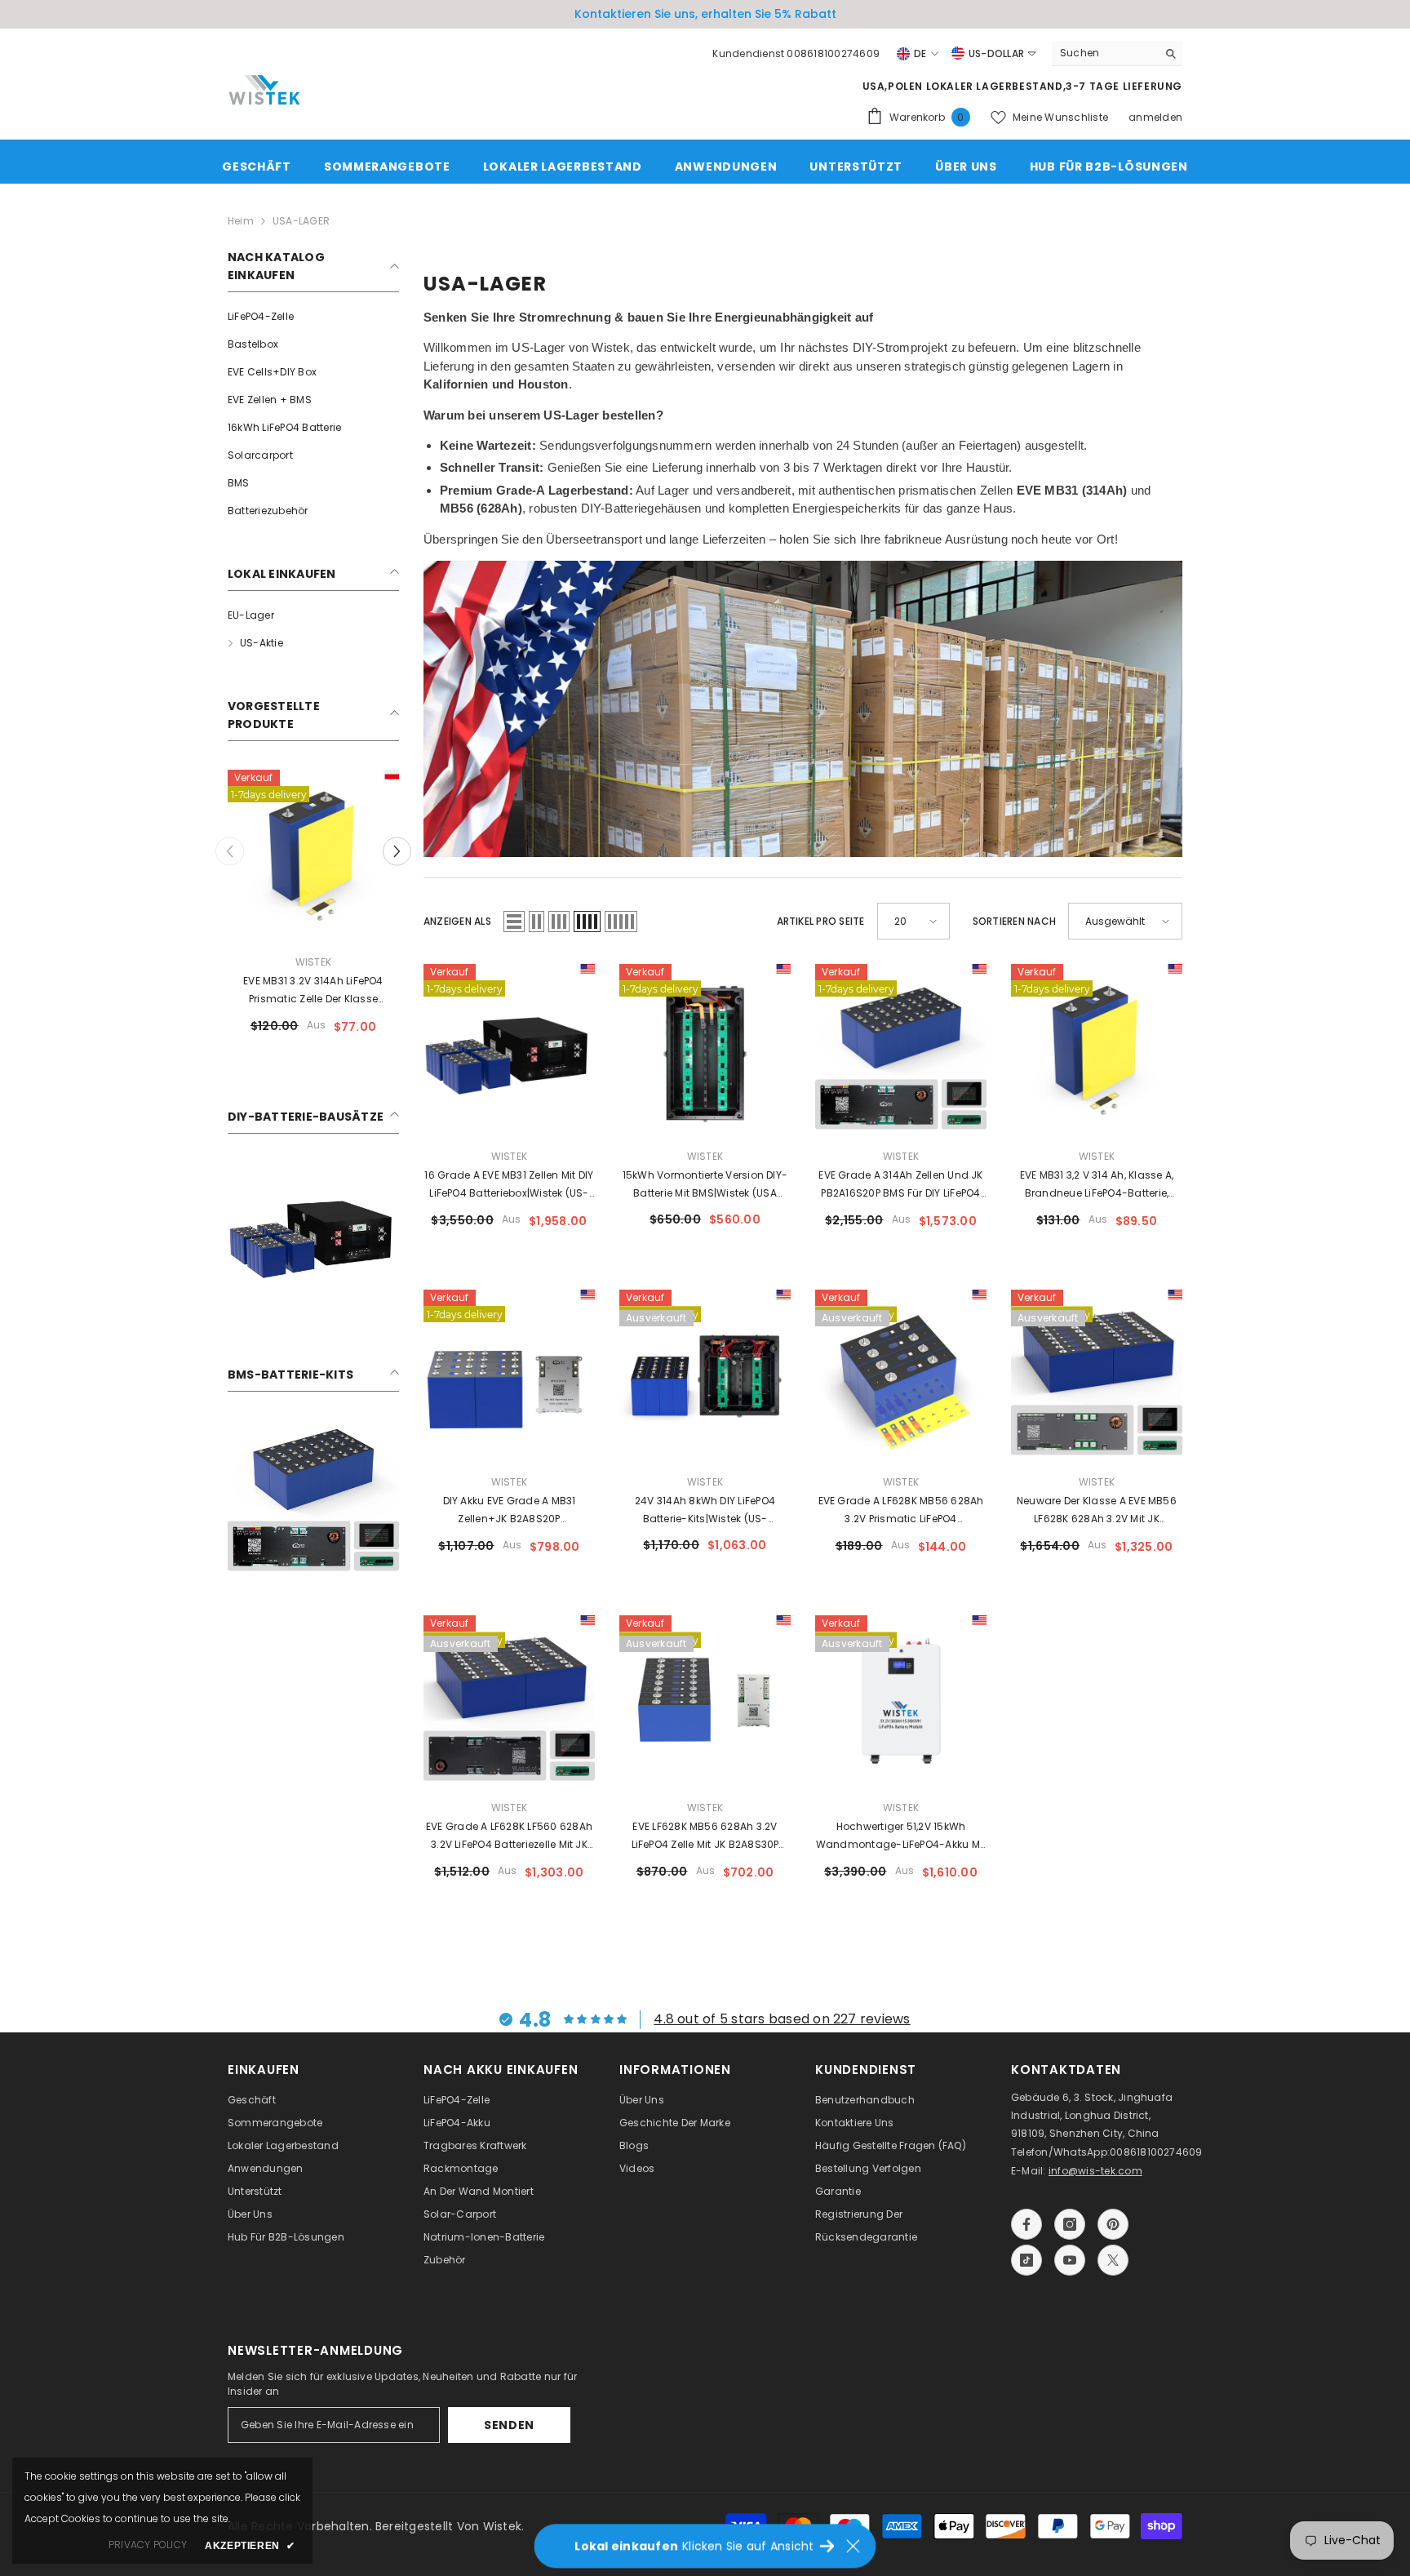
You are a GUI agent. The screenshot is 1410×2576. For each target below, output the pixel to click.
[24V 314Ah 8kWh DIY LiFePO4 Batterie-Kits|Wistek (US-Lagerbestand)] (705, 1375)
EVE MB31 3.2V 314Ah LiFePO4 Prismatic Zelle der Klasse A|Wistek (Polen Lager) (313, 991)
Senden (509, 2425)
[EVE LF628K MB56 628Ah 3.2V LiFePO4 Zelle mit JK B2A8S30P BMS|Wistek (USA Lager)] (705, 1701)
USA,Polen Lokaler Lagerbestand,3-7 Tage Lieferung (1022, 86)
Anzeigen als (457, 921)
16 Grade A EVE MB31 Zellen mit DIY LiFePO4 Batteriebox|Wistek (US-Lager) (509, 1185)
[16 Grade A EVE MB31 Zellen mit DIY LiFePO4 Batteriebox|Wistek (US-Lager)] (509, 1050)
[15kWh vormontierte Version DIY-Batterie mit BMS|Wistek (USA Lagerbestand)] (705, 1050)
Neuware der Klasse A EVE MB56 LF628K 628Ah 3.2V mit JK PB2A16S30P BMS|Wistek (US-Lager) (1097, 1511)
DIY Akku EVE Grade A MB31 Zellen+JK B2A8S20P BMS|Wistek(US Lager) (510, 1511)
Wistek (313, 962)
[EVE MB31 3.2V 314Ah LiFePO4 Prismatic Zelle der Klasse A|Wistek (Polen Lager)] (313, 855)
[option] (705, 14)
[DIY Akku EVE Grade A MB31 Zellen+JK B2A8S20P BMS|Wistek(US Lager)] (509, 1375)
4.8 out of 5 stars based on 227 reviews (782, 2019)
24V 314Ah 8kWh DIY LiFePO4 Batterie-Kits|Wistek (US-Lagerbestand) (705, 1511)
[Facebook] (1026, 2224)
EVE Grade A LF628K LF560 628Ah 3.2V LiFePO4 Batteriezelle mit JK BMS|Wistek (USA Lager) (509, 1837)
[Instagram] (1070, 2224)
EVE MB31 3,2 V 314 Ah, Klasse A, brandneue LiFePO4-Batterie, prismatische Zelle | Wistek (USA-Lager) (1097, 1185)
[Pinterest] (1113, 2224)
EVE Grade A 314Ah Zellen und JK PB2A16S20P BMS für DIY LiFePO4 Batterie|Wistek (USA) (900, 1185)
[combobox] (1104, 53)
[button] (397, 851)
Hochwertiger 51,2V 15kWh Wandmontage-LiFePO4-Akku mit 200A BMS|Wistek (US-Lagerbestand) (901, 1837)
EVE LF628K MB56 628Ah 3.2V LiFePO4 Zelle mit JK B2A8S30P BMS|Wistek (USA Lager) (705, 1837)
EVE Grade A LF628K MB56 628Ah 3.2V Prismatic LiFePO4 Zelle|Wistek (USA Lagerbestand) (901, 1511)
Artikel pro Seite (821, 921)
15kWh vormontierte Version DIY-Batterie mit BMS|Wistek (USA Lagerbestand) (705, 1185)
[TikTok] (1026, 2260)
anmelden (1155, 117)
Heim (241, 221)
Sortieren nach (1014, 921)
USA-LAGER (301, 221)
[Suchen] (1117, 53)
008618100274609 (1156, 2152)
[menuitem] (313, 317)
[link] (313, 1233)
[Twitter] (1113, 2260)
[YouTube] (1070, 2260)
